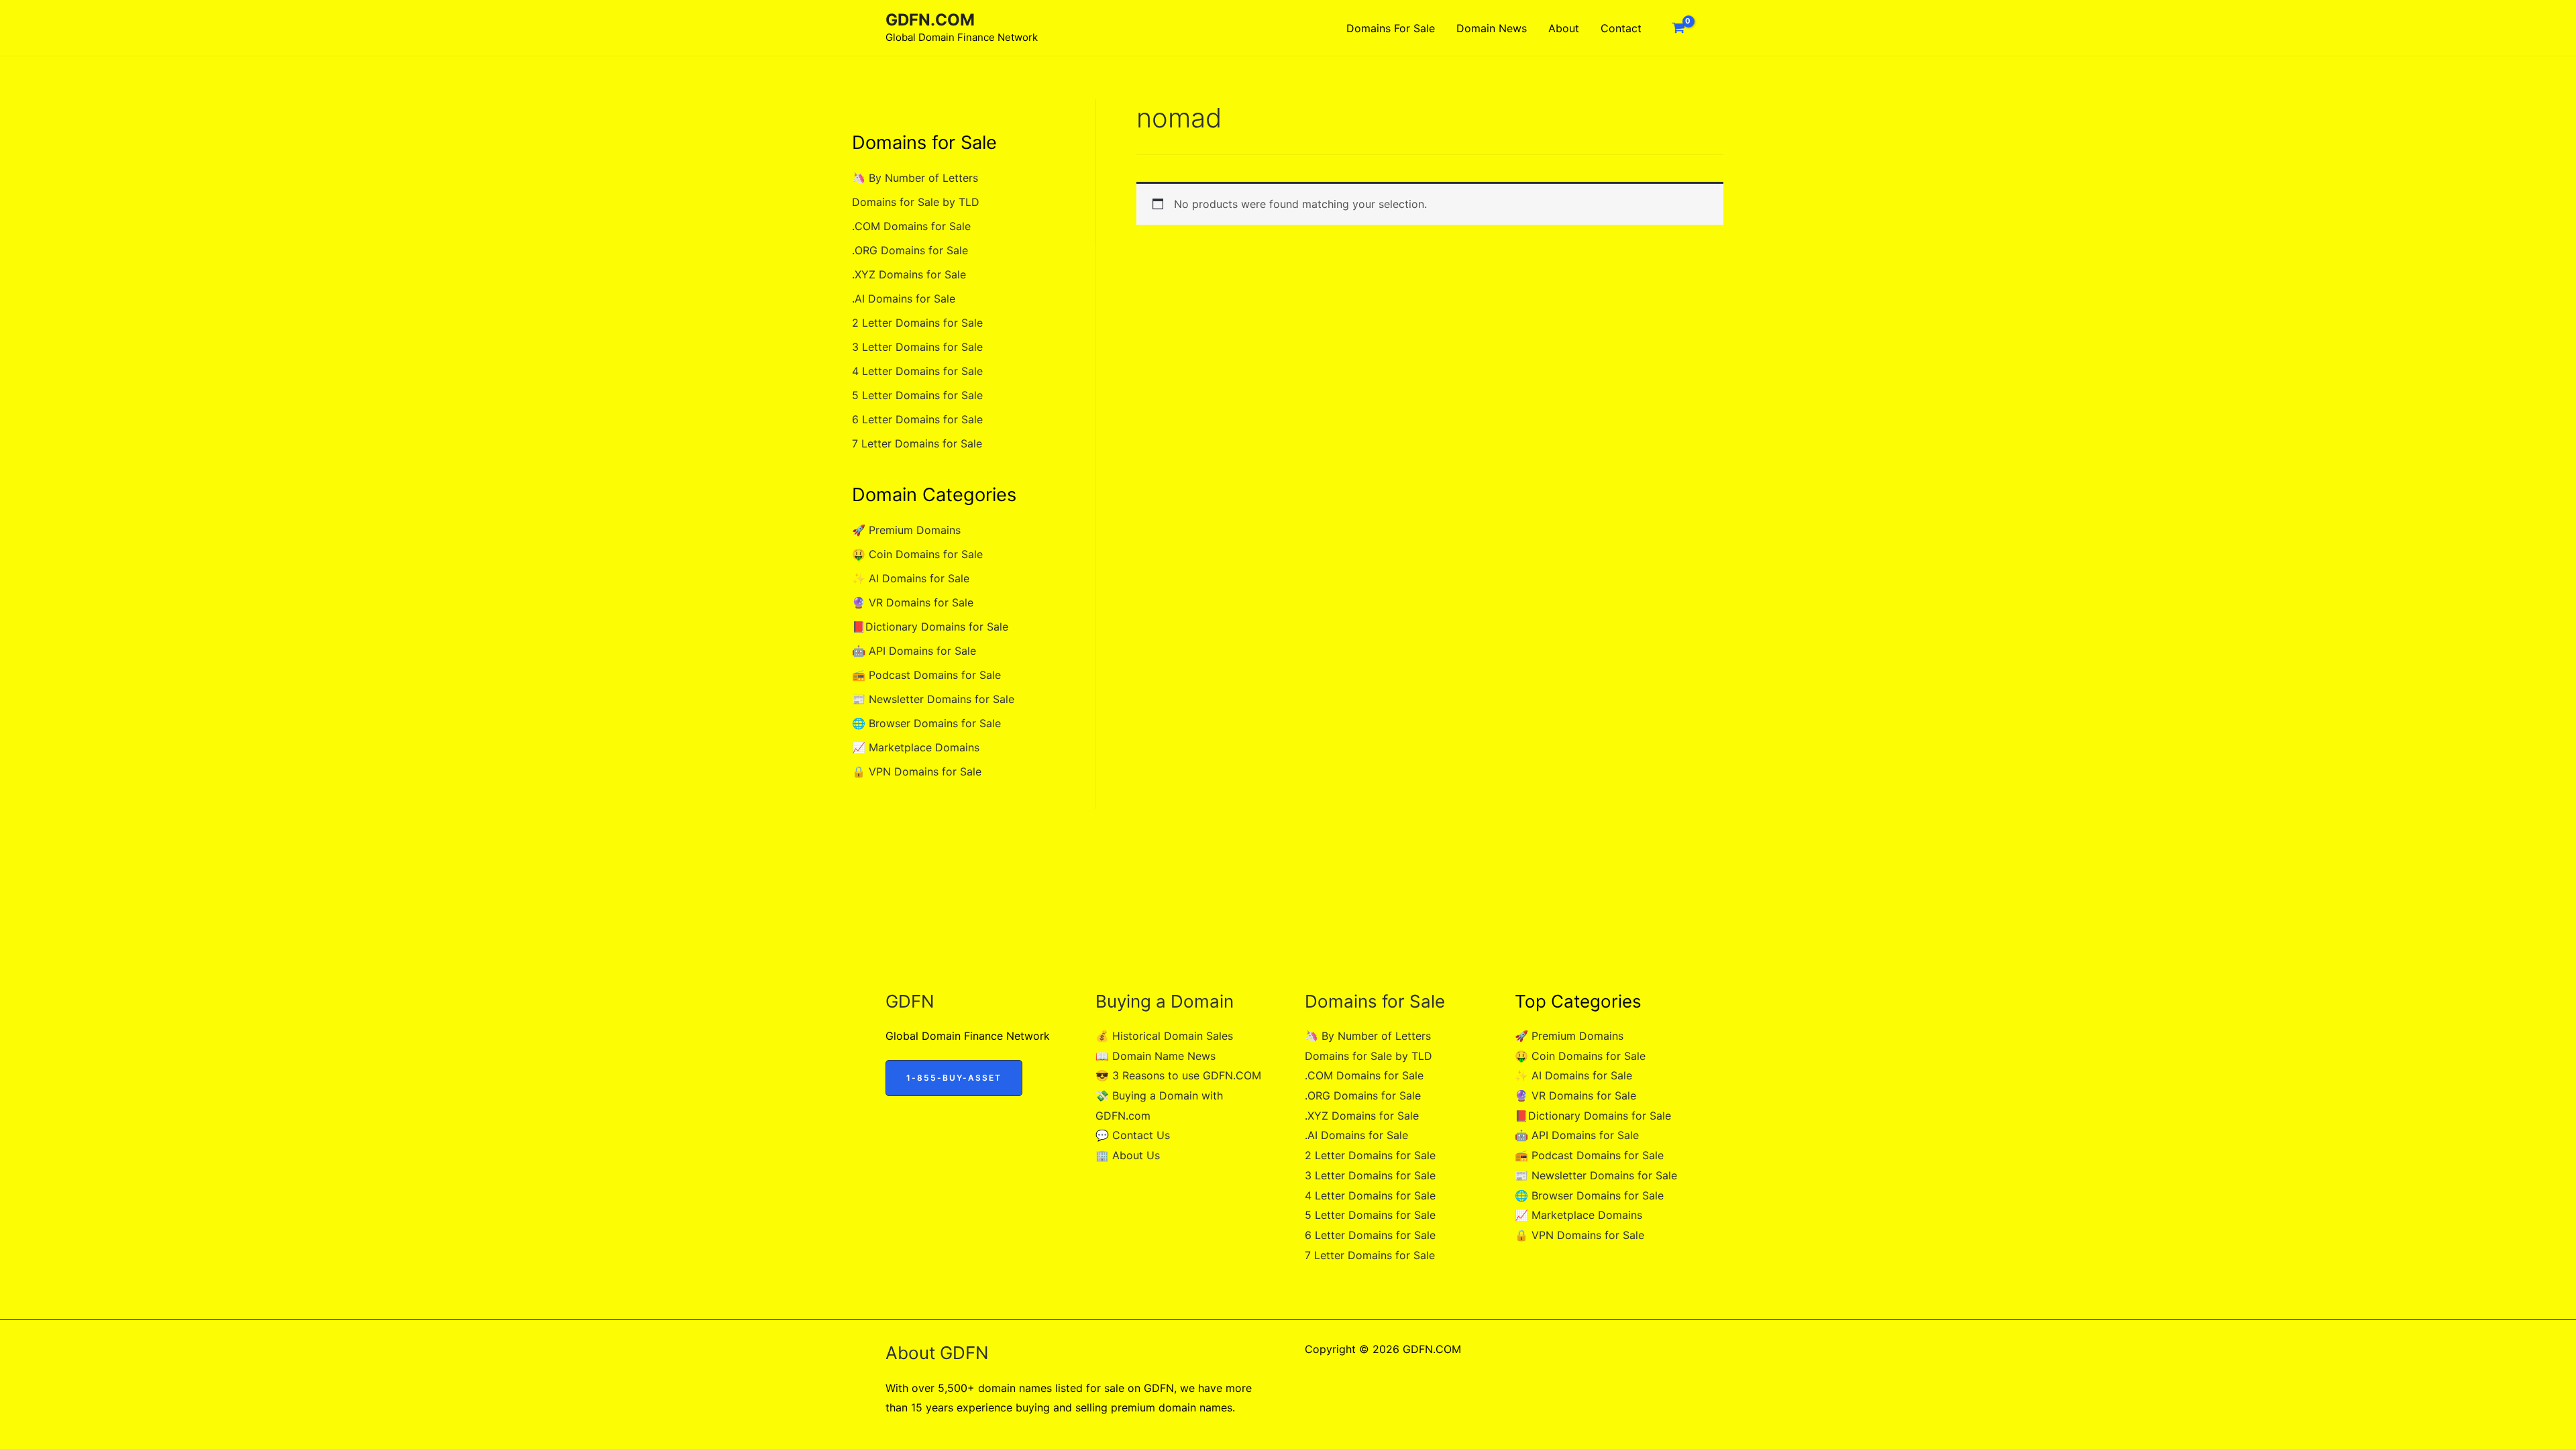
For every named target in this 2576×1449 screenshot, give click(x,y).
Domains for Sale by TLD (916, 202)
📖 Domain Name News (1156, 1056)
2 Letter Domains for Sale (917, 323)
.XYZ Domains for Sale (909, 274)
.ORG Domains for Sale (910, 250)
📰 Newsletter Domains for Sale (933, 699)
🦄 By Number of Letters (915, 178)
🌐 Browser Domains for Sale (926, 723)
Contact (1621, 28)
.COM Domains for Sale (911, 226)
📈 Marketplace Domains (916, 747)
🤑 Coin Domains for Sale (917, 554)
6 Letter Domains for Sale (917, 419)
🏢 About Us (1128, 1155)
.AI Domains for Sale (904, 299)
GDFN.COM (930, 20)
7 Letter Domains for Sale (917, 443)
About (1564, 28)
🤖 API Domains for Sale (914, 651)
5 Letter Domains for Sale (917, 395)
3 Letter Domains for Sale (917, 347)
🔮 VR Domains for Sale (913, 602)
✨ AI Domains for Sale (911, 578)
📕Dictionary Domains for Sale (930, 627)
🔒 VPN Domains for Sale (917, 771)
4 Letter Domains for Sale (917, 371)
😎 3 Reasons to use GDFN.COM (1178, 1075)
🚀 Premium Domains (906, 530)
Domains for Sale (1391, 28)
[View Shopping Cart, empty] (1678, 28)
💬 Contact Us (1133, 1135)
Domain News (1492, 28)
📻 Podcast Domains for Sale (926, 675)
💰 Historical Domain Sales (1164, 1036)
